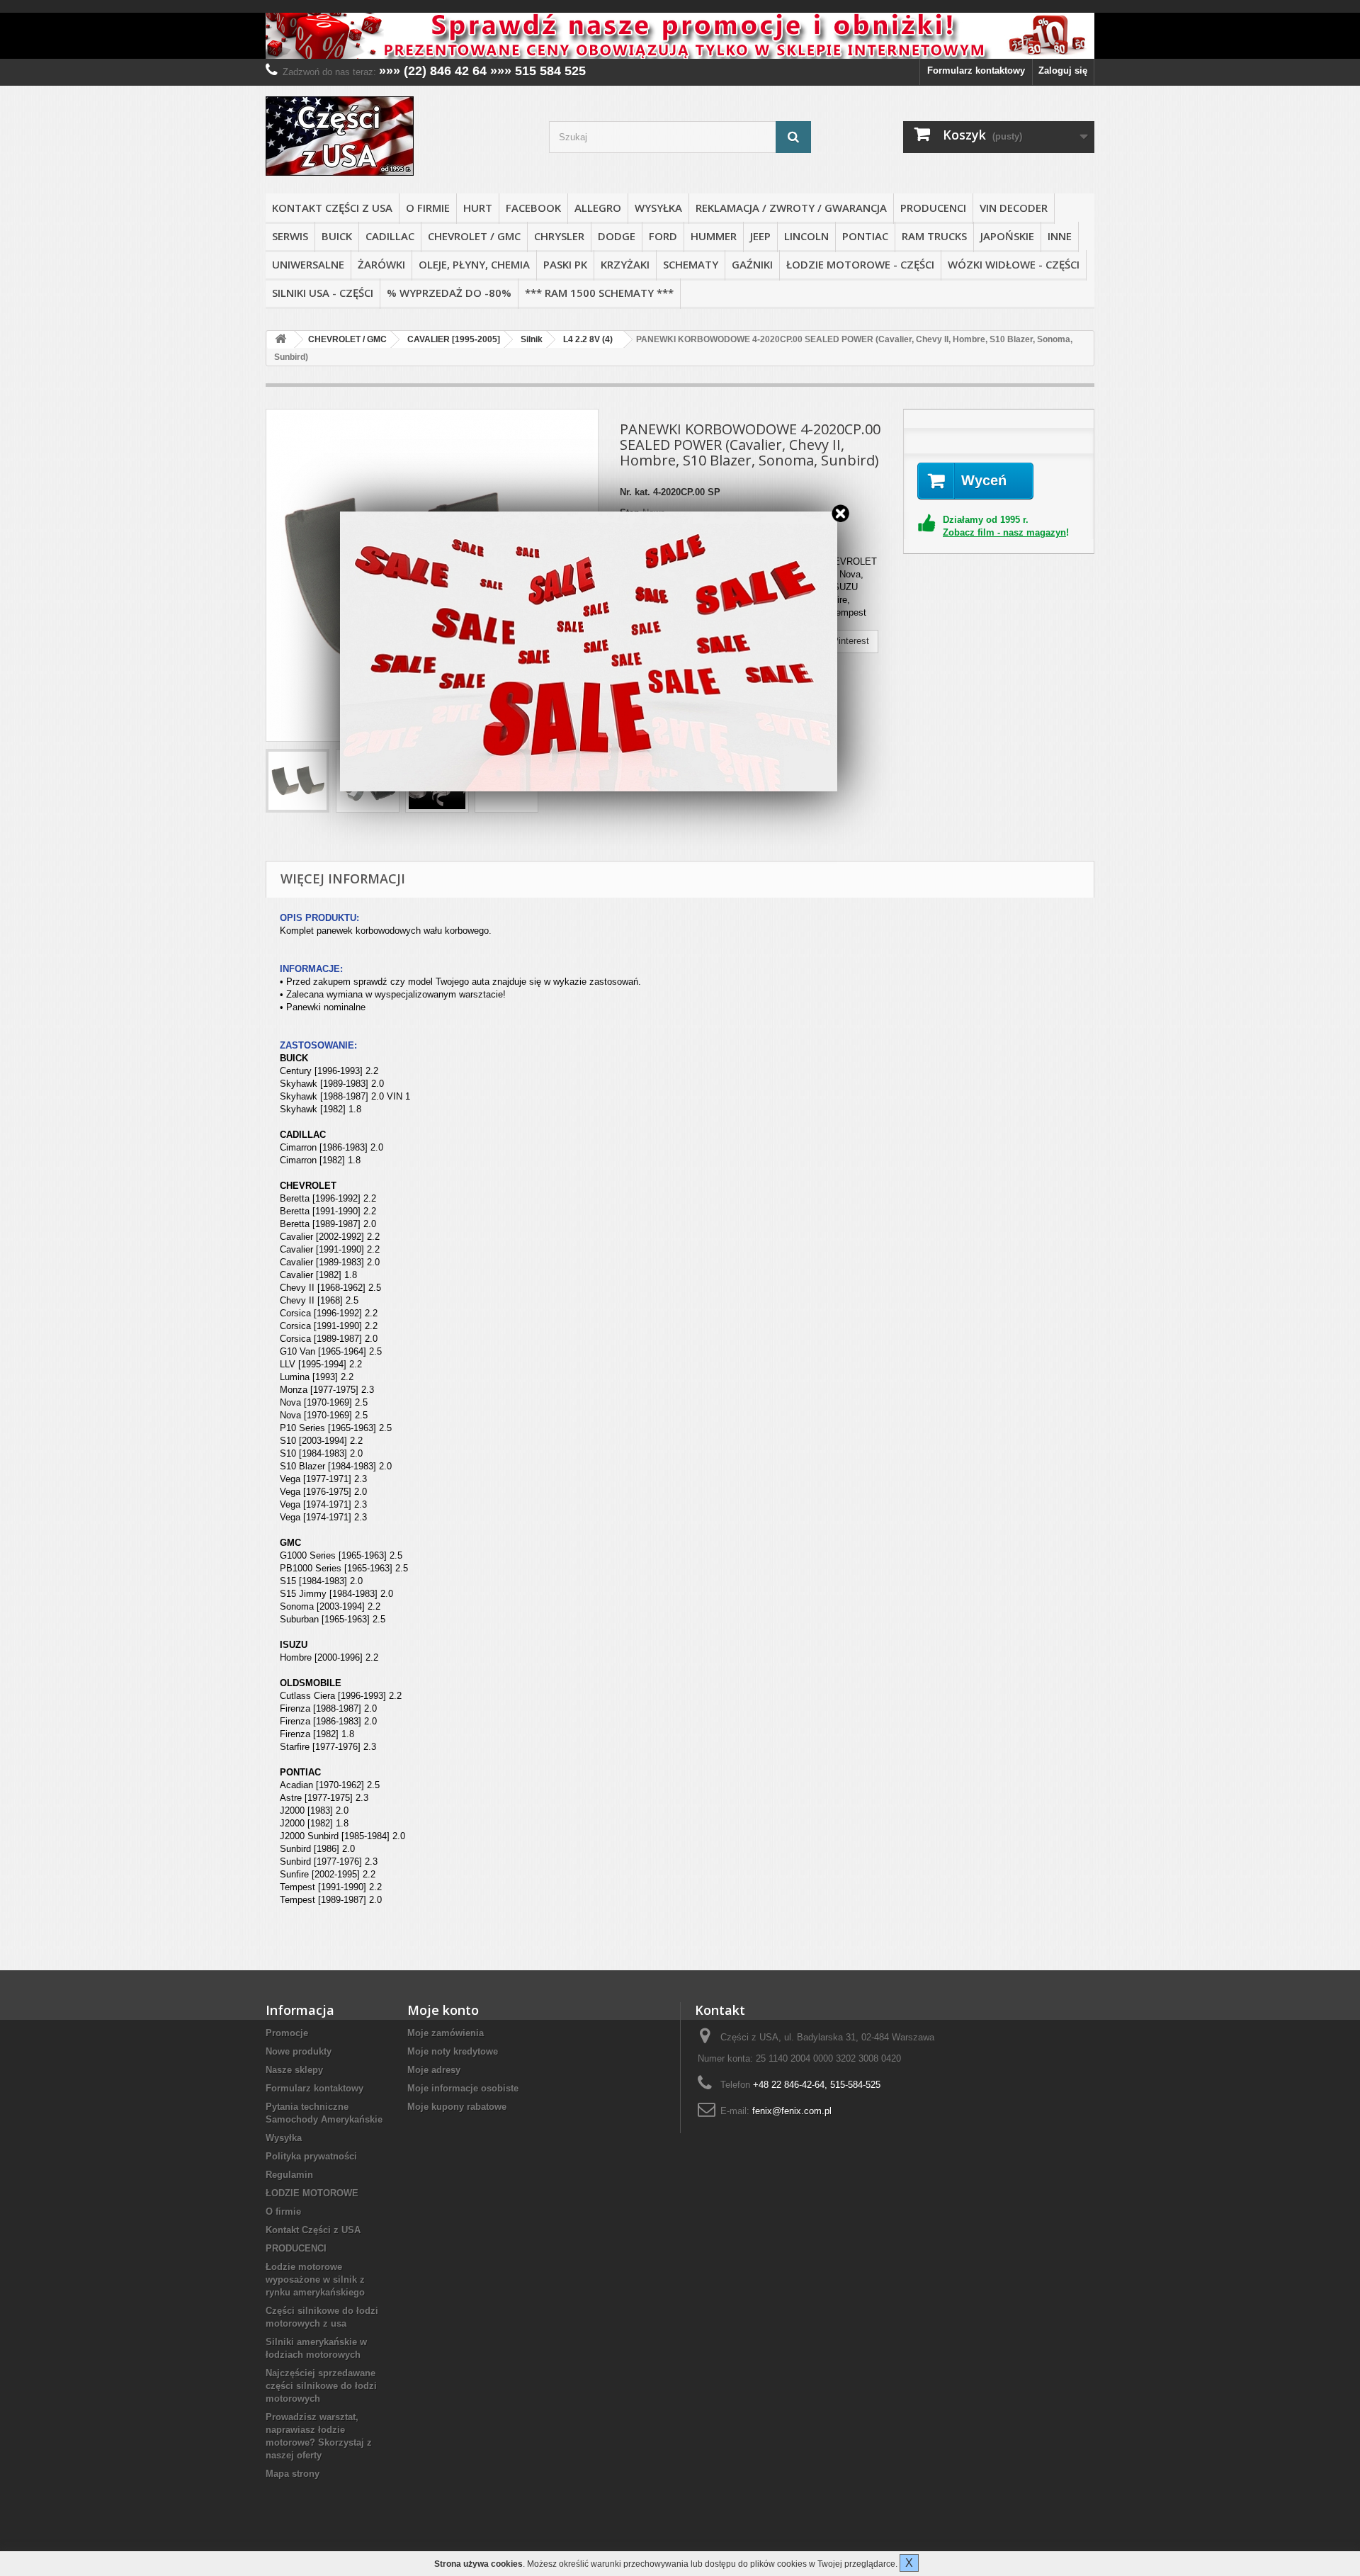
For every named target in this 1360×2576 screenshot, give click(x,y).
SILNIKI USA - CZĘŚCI (323, 293)
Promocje (287, 2033)
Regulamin (289, 2175)
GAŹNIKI (752, 264)
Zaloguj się (1063, 70)
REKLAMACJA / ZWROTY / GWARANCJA (791, 208)
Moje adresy (434, 2070)
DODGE (617, 236)
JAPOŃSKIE (1007, 236)
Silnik (532, 339)
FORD (663, 236)
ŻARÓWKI (381, 264)
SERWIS (290, 236)
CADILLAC (390, 236)
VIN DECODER (1014, 208)
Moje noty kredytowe (453, 2051)
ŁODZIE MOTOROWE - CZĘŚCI (860, 264)
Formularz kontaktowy (976, 70)
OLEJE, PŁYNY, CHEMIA (474, 264)
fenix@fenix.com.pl (792, 2111)
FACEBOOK (533, 208)
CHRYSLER (559, 236)
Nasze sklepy (294, 2070)
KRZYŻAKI (625, 264)
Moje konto (443, 2010)
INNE (1060, 236)
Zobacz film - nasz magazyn (1004, 532)
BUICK (337, 236)
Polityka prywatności (311, 2156)
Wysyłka (658, 208)
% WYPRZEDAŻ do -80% (449, 293)
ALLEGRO (598, 208)
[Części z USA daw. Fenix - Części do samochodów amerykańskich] (397, 136)
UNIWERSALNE (308, 264)
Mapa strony (293, 2474)
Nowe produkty (299, 2051)
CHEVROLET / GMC (474, 236)
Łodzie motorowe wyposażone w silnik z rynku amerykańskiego (315, 2280)
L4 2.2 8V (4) (588, 339)
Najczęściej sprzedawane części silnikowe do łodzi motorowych (321, 2386)
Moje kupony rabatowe (457, 2107)
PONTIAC (865, 236)
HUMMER (714, 236)
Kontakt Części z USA (332, 208)
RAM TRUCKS (934, 236)
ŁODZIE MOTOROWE (312, 2193)
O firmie (428, 208)
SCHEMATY (691, 264)
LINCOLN (806, 236)
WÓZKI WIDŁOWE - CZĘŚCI (1014, 264)
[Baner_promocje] (680, 36)
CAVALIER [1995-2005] (454, 339)
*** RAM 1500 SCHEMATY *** (599, 293)
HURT (478, 208)
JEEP (760, 236)
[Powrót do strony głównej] (280, 340)
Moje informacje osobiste (463, 2088)
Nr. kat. (635, 492)
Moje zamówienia (446, 2033)
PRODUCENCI (933, 208)
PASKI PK (565, 264)
